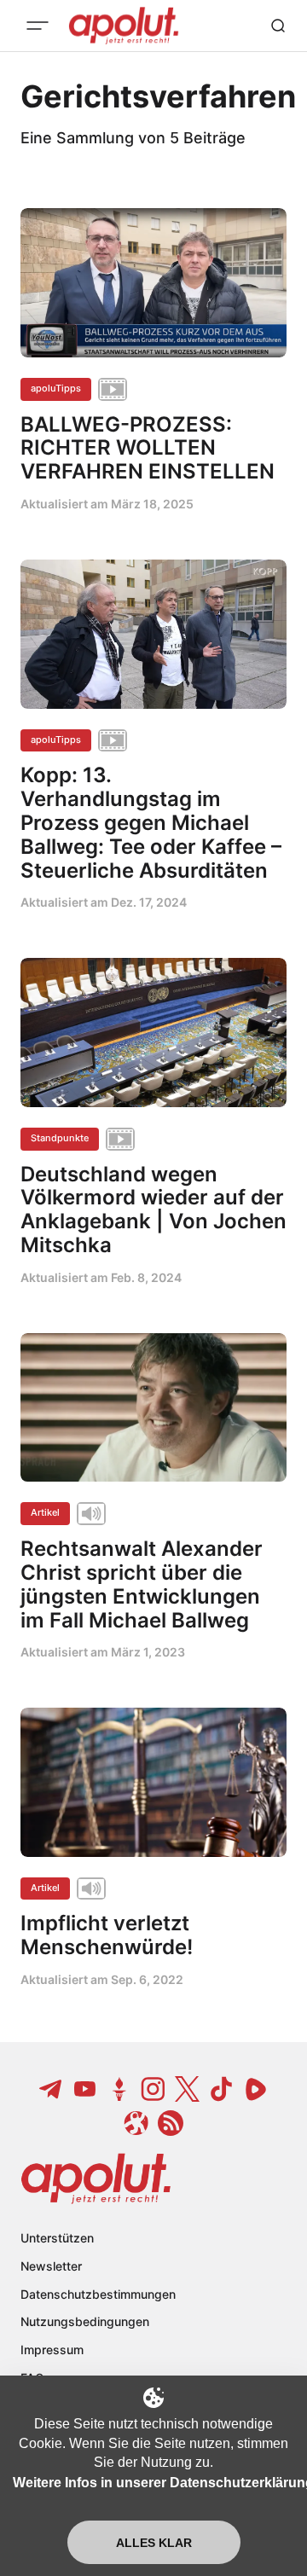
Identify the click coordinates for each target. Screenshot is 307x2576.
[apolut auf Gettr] (119, 2089)
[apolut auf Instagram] (153, 2089)
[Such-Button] (278, 26)
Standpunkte (60, 1138)
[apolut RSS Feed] (171, 2123)
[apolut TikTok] (222, 2089)
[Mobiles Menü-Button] (38, 26)
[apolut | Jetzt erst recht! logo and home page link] (96, 2179)
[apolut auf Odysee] (136, 2123)
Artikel (45, 1512)
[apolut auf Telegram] (51, 2089)
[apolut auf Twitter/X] (188, 2089)
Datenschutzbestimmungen (98, 2294)
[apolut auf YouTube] (85, 2089)
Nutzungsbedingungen (85, 2321)
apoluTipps (56, 388)
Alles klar (154, 2543)
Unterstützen (57, 2238)
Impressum (52, 2350)
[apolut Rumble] (256, 2089)
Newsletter (51, 2266)
